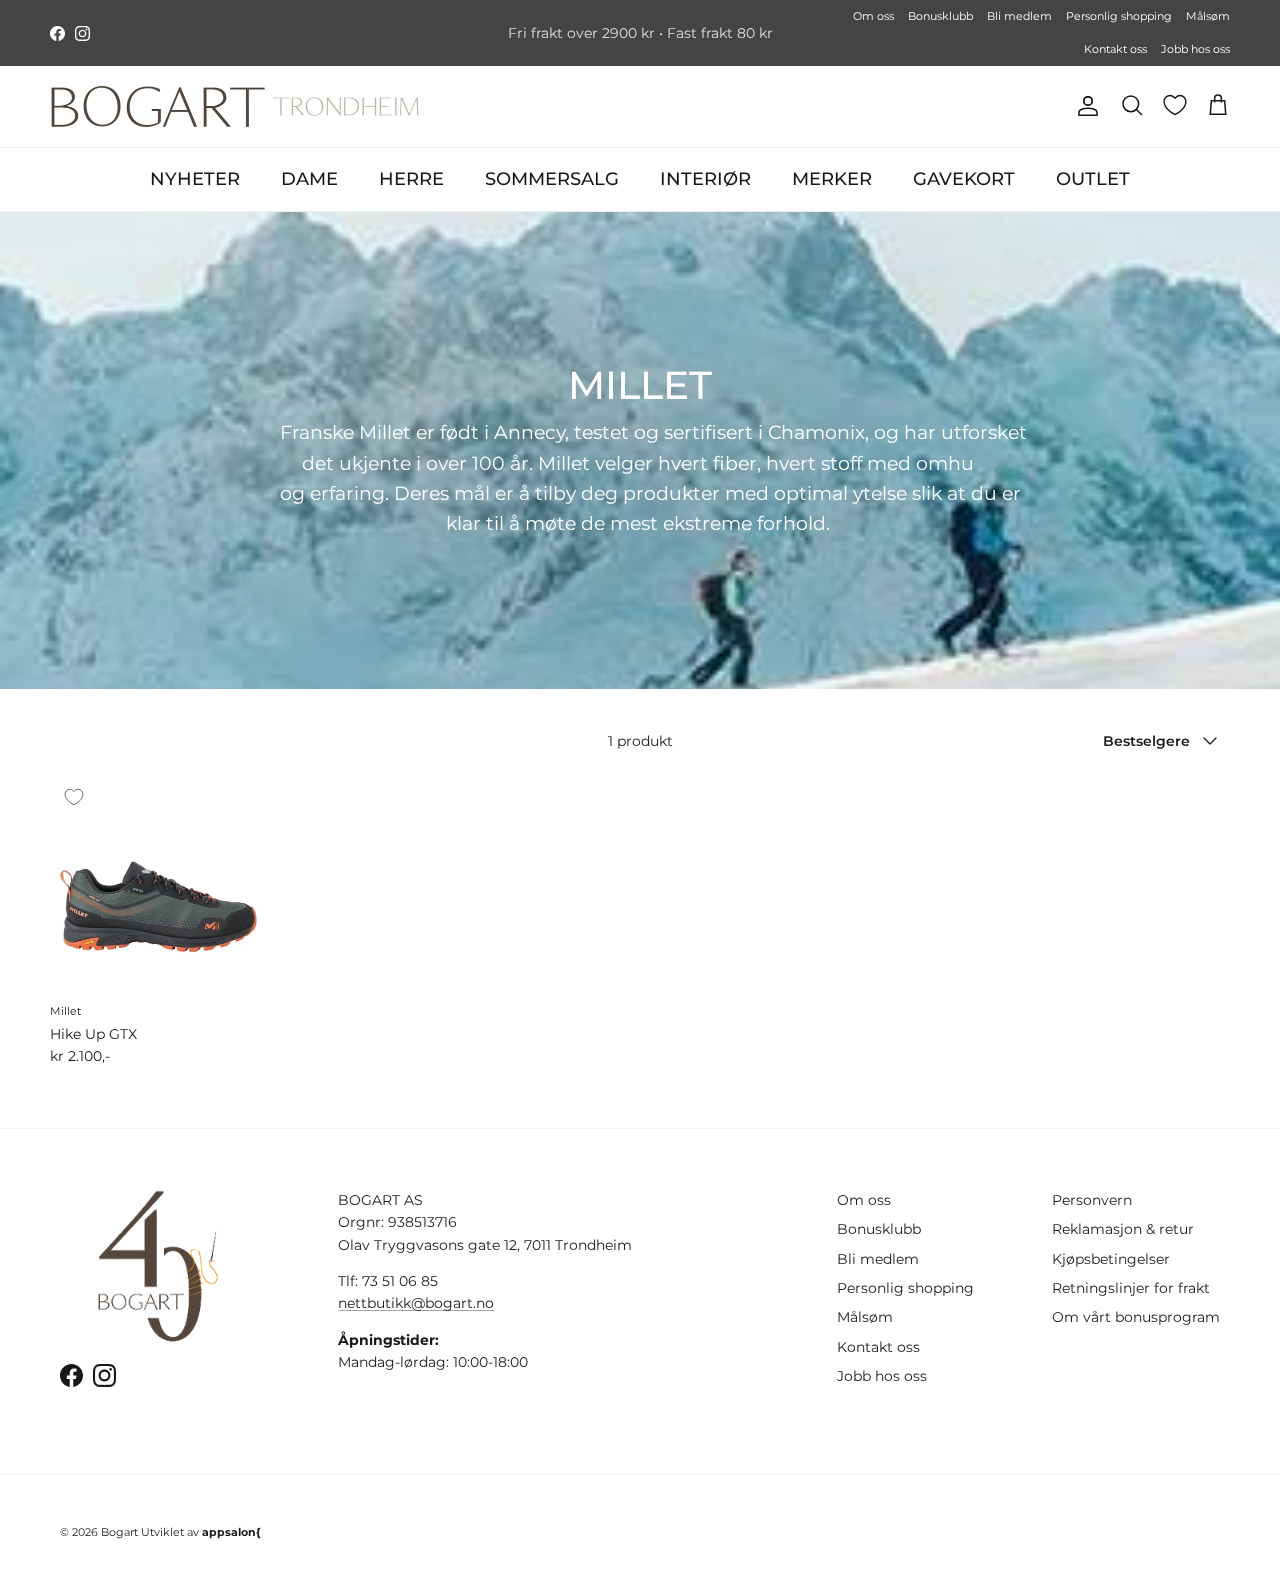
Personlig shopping (1119, 16)
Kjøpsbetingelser (1111, 1259)
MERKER (832, 179)
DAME (309, 179)
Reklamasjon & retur (1123, 1229)
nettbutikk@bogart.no (416, 1303)
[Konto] (1084, 106)
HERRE (411, 179)
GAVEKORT (964, 179)
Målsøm (1208, 16)
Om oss (873, 16)
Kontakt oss (1115, 49)
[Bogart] (235, 106)
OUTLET (1093, 179)
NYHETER (195, 179)
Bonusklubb (940, 16)
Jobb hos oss (1195, 49)
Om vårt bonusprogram (1136, 1317)
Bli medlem (1019, 16)
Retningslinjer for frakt (1131, 1288)
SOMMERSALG (552, 179)
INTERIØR (705, 179)
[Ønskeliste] (1175, 105)
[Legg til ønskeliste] (74, 797)
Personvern (1092, 1200)
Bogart (119, 1532)
